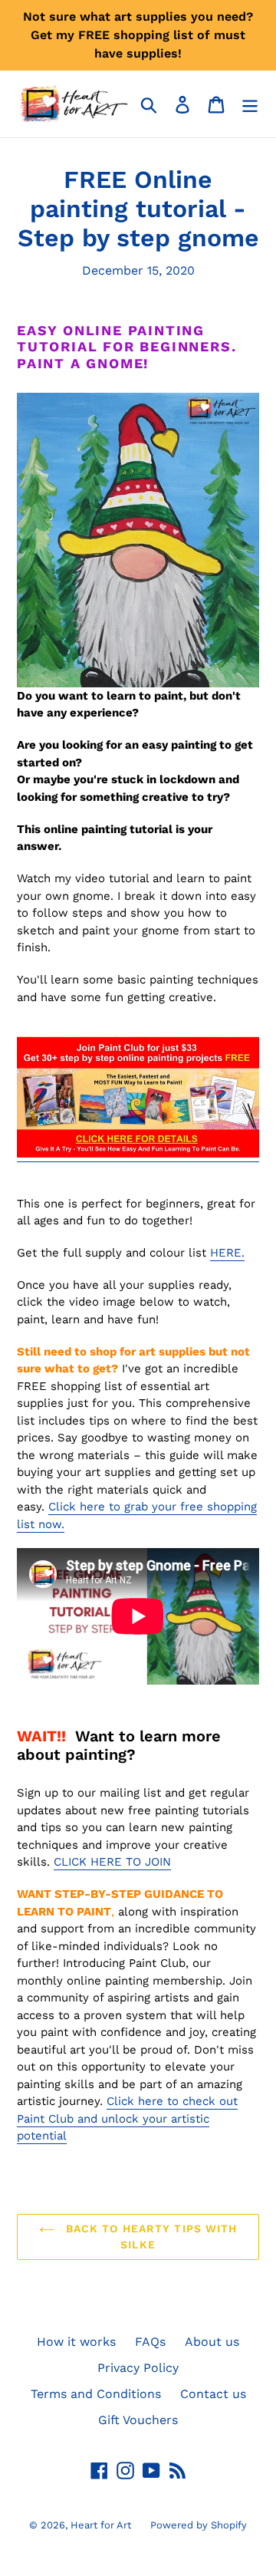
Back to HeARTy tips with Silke (150, 2237)
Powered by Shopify (199, 2525)
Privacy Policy (138, 2368)
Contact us (213, 2394)
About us (212, 2342)
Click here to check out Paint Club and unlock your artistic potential (127, 2118)
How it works (76, 2342)
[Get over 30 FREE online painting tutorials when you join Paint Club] (138, 1154)
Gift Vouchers (138, 2420)
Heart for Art (101, 2525)
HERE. (227, 1253)
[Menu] (250, 104)
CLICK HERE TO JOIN (112, 1862)
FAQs (150, 2342)
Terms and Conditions (96, 2394)
